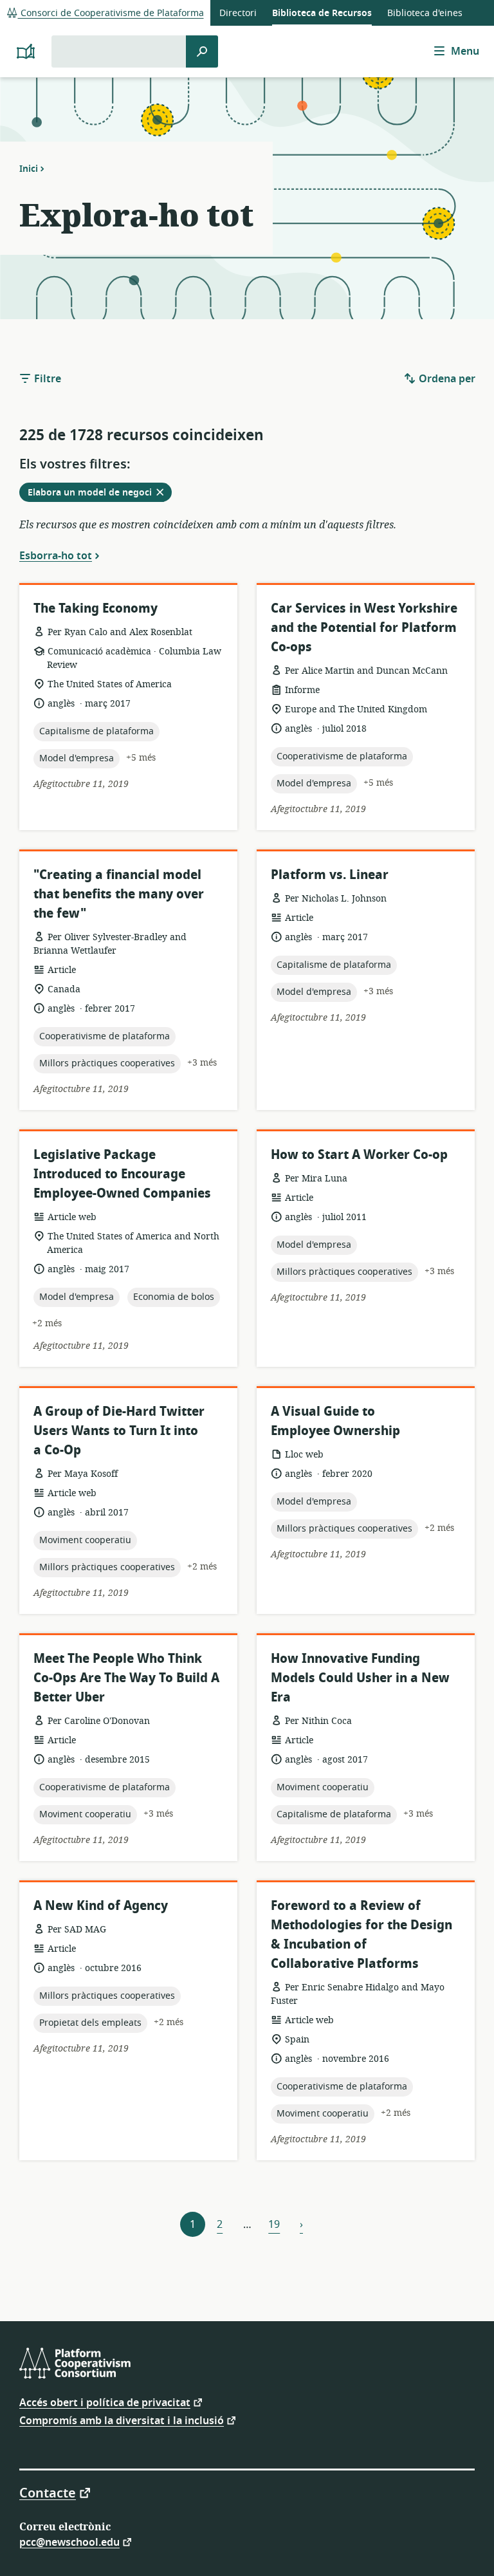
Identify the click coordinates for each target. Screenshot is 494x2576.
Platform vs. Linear (330, 875)
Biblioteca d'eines (425, 13)
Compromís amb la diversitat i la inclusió (122, 2420)
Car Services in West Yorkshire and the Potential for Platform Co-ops (364, 628)
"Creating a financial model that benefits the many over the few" (119, 894)
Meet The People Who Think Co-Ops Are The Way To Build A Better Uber (126, 1678)
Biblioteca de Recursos (322, 13)
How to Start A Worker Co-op (359, 1155)
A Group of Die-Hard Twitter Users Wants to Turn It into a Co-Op (119, 1431)
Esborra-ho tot (56, 555)
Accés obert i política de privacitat (105, 2402)
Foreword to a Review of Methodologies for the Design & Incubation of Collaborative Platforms (361, 1935)
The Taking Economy (96, 608)
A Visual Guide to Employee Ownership (335, 1421)
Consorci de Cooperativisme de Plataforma (111, 13)
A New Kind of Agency (101, 1906)
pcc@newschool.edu (69, 2542)
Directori (238, 13)
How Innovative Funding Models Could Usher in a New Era (360, 1678)
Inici (29, 169)
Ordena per (446, 379)
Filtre (46, 379)
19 (274, 2225)
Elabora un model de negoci (99, 494)
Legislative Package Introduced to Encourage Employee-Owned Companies (122, 1174)
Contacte (48, 2492)
